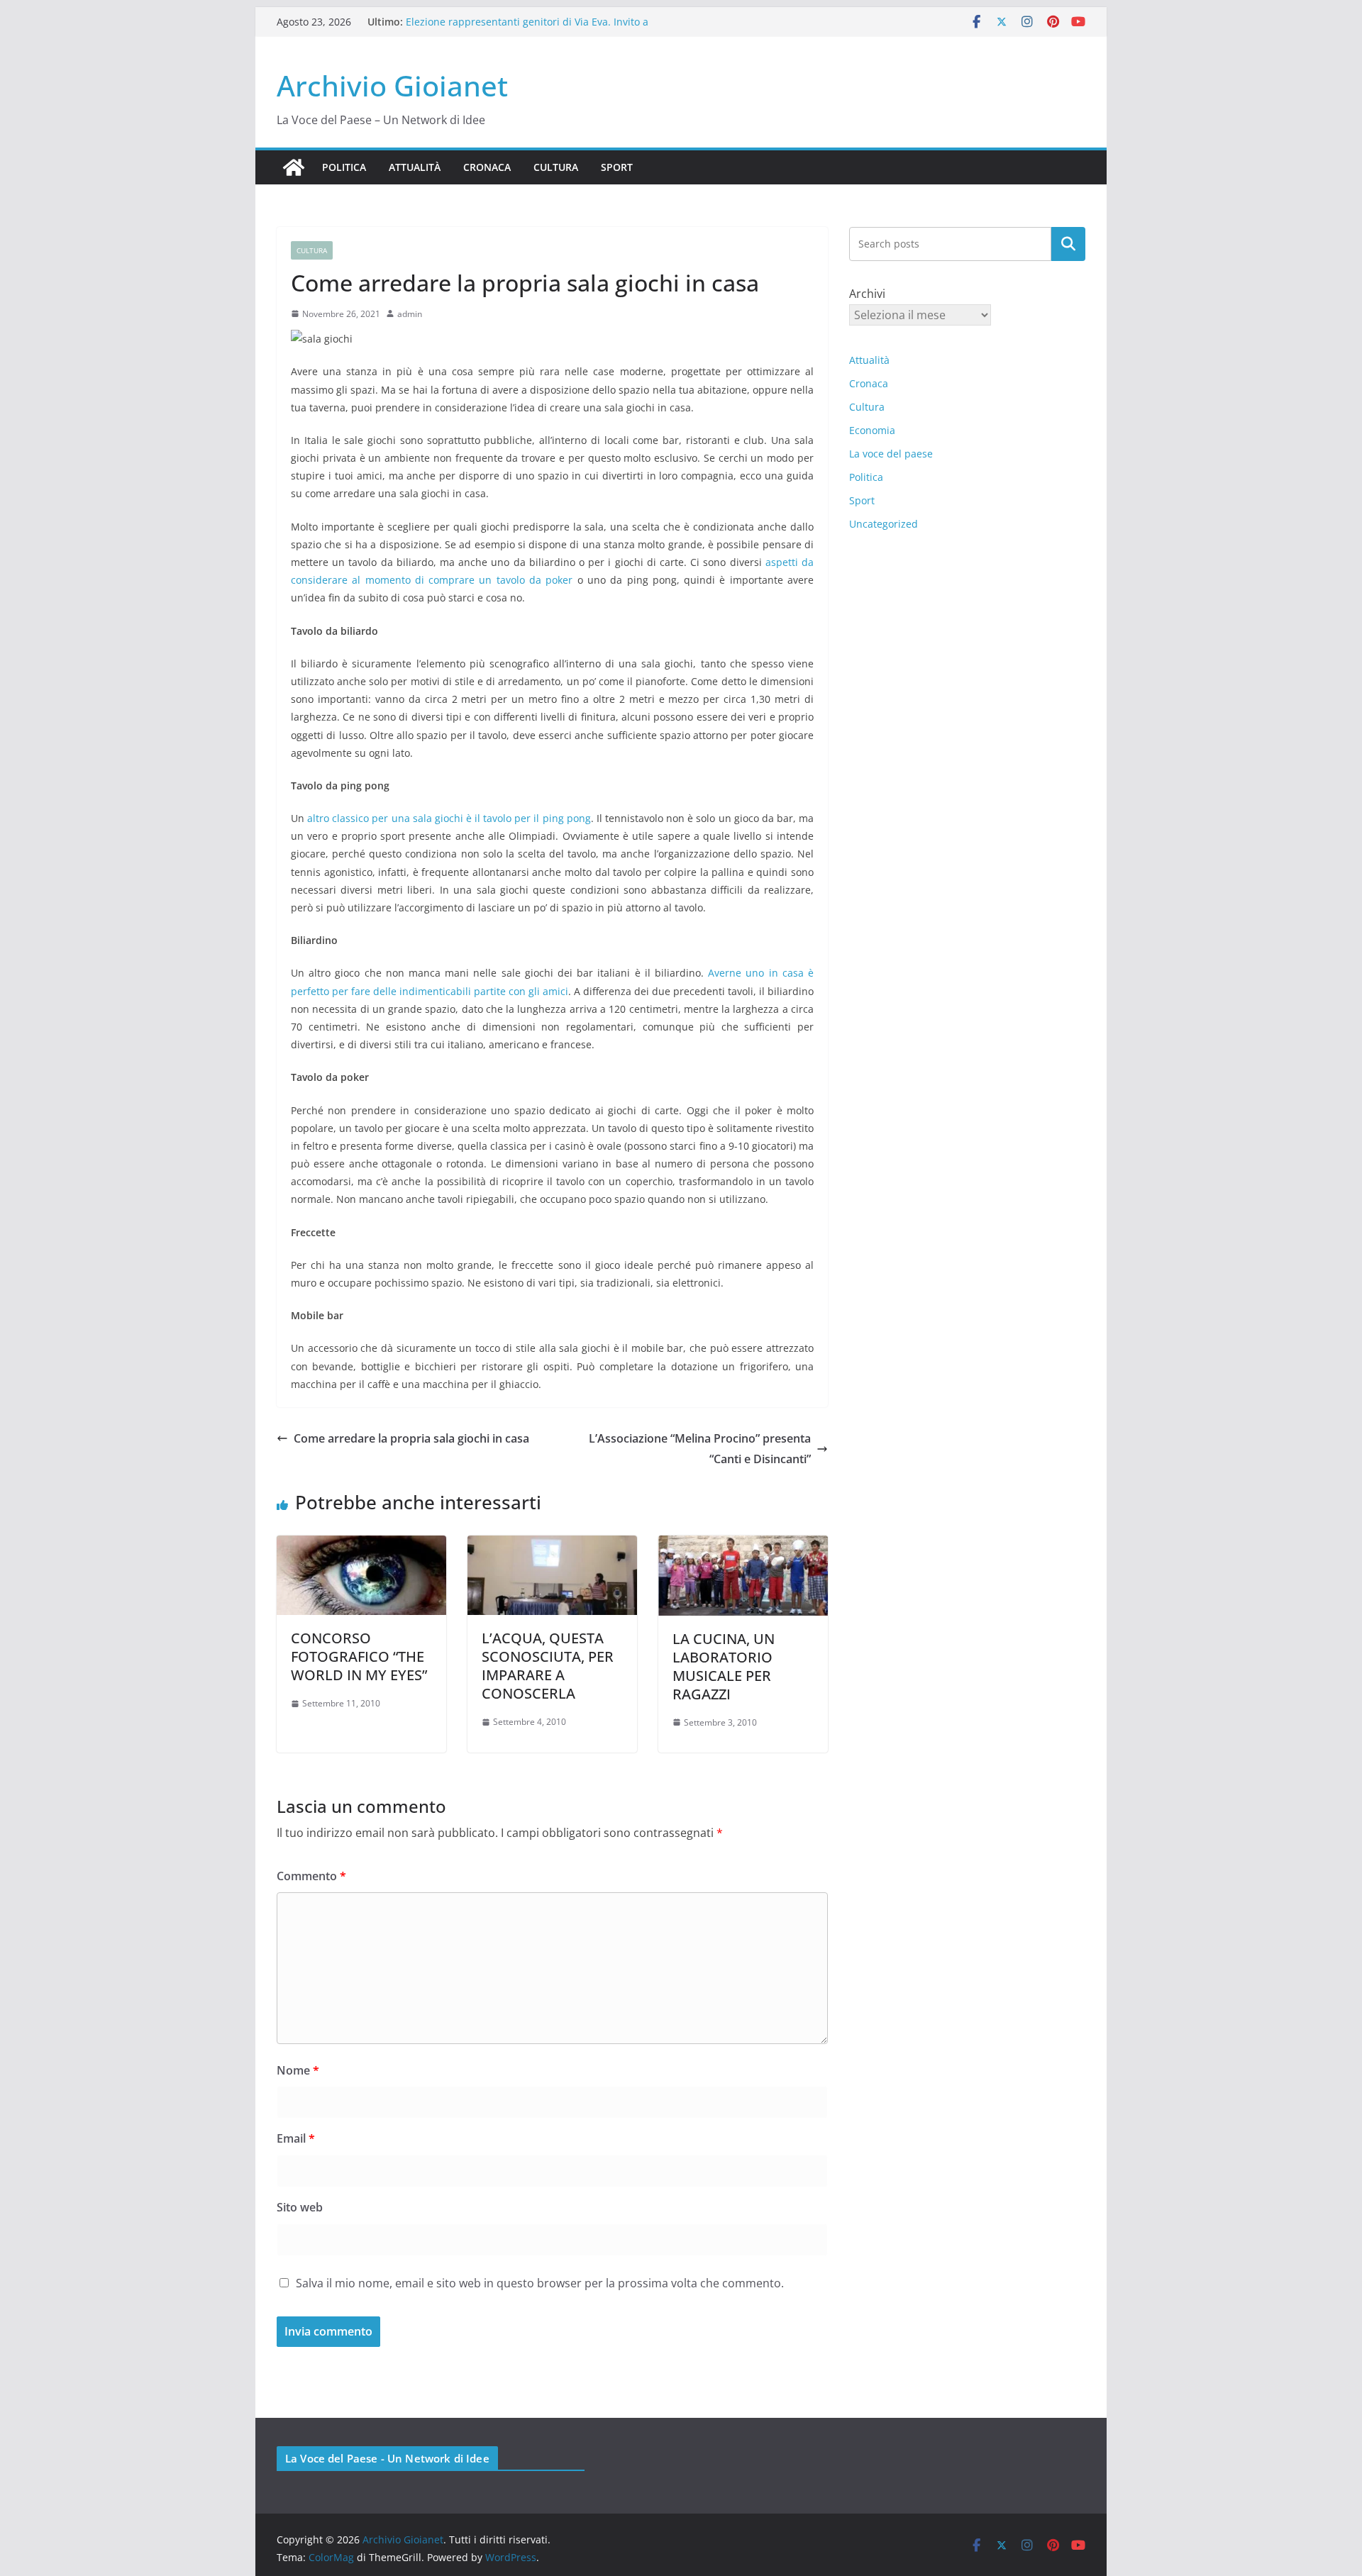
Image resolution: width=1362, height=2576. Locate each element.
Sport (617, 167)
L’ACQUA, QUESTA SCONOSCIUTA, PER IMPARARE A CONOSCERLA (548, 1666)
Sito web (300, 2207)
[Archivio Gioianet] (294, 167)
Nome (298, 2070)
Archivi (867, 294)
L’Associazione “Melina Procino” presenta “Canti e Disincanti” (700, 1449)
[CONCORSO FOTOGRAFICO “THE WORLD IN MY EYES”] (361, 1545)
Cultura (556, 167)
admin (410, 314)
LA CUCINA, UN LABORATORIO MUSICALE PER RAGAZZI (724, 1666)
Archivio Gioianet (392, 85)
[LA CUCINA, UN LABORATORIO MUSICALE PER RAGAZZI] (743, 1545)
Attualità (415, 167)
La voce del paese (891, 454)
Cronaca (487, 167)
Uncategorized (884, 524)
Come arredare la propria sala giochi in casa (411, 1438)
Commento (311, 1876)
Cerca (1069, 244)
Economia (872, 430)
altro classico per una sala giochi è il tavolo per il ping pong (449, 818)
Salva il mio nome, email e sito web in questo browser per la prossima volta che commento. (540, 2283)
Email (296, 2138)
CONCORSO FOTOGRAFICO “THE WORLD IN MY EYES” (359, 1656)
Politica (344, 167)
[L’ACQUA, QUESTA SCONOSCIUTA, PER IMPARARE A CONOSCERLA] (552, 1545)
